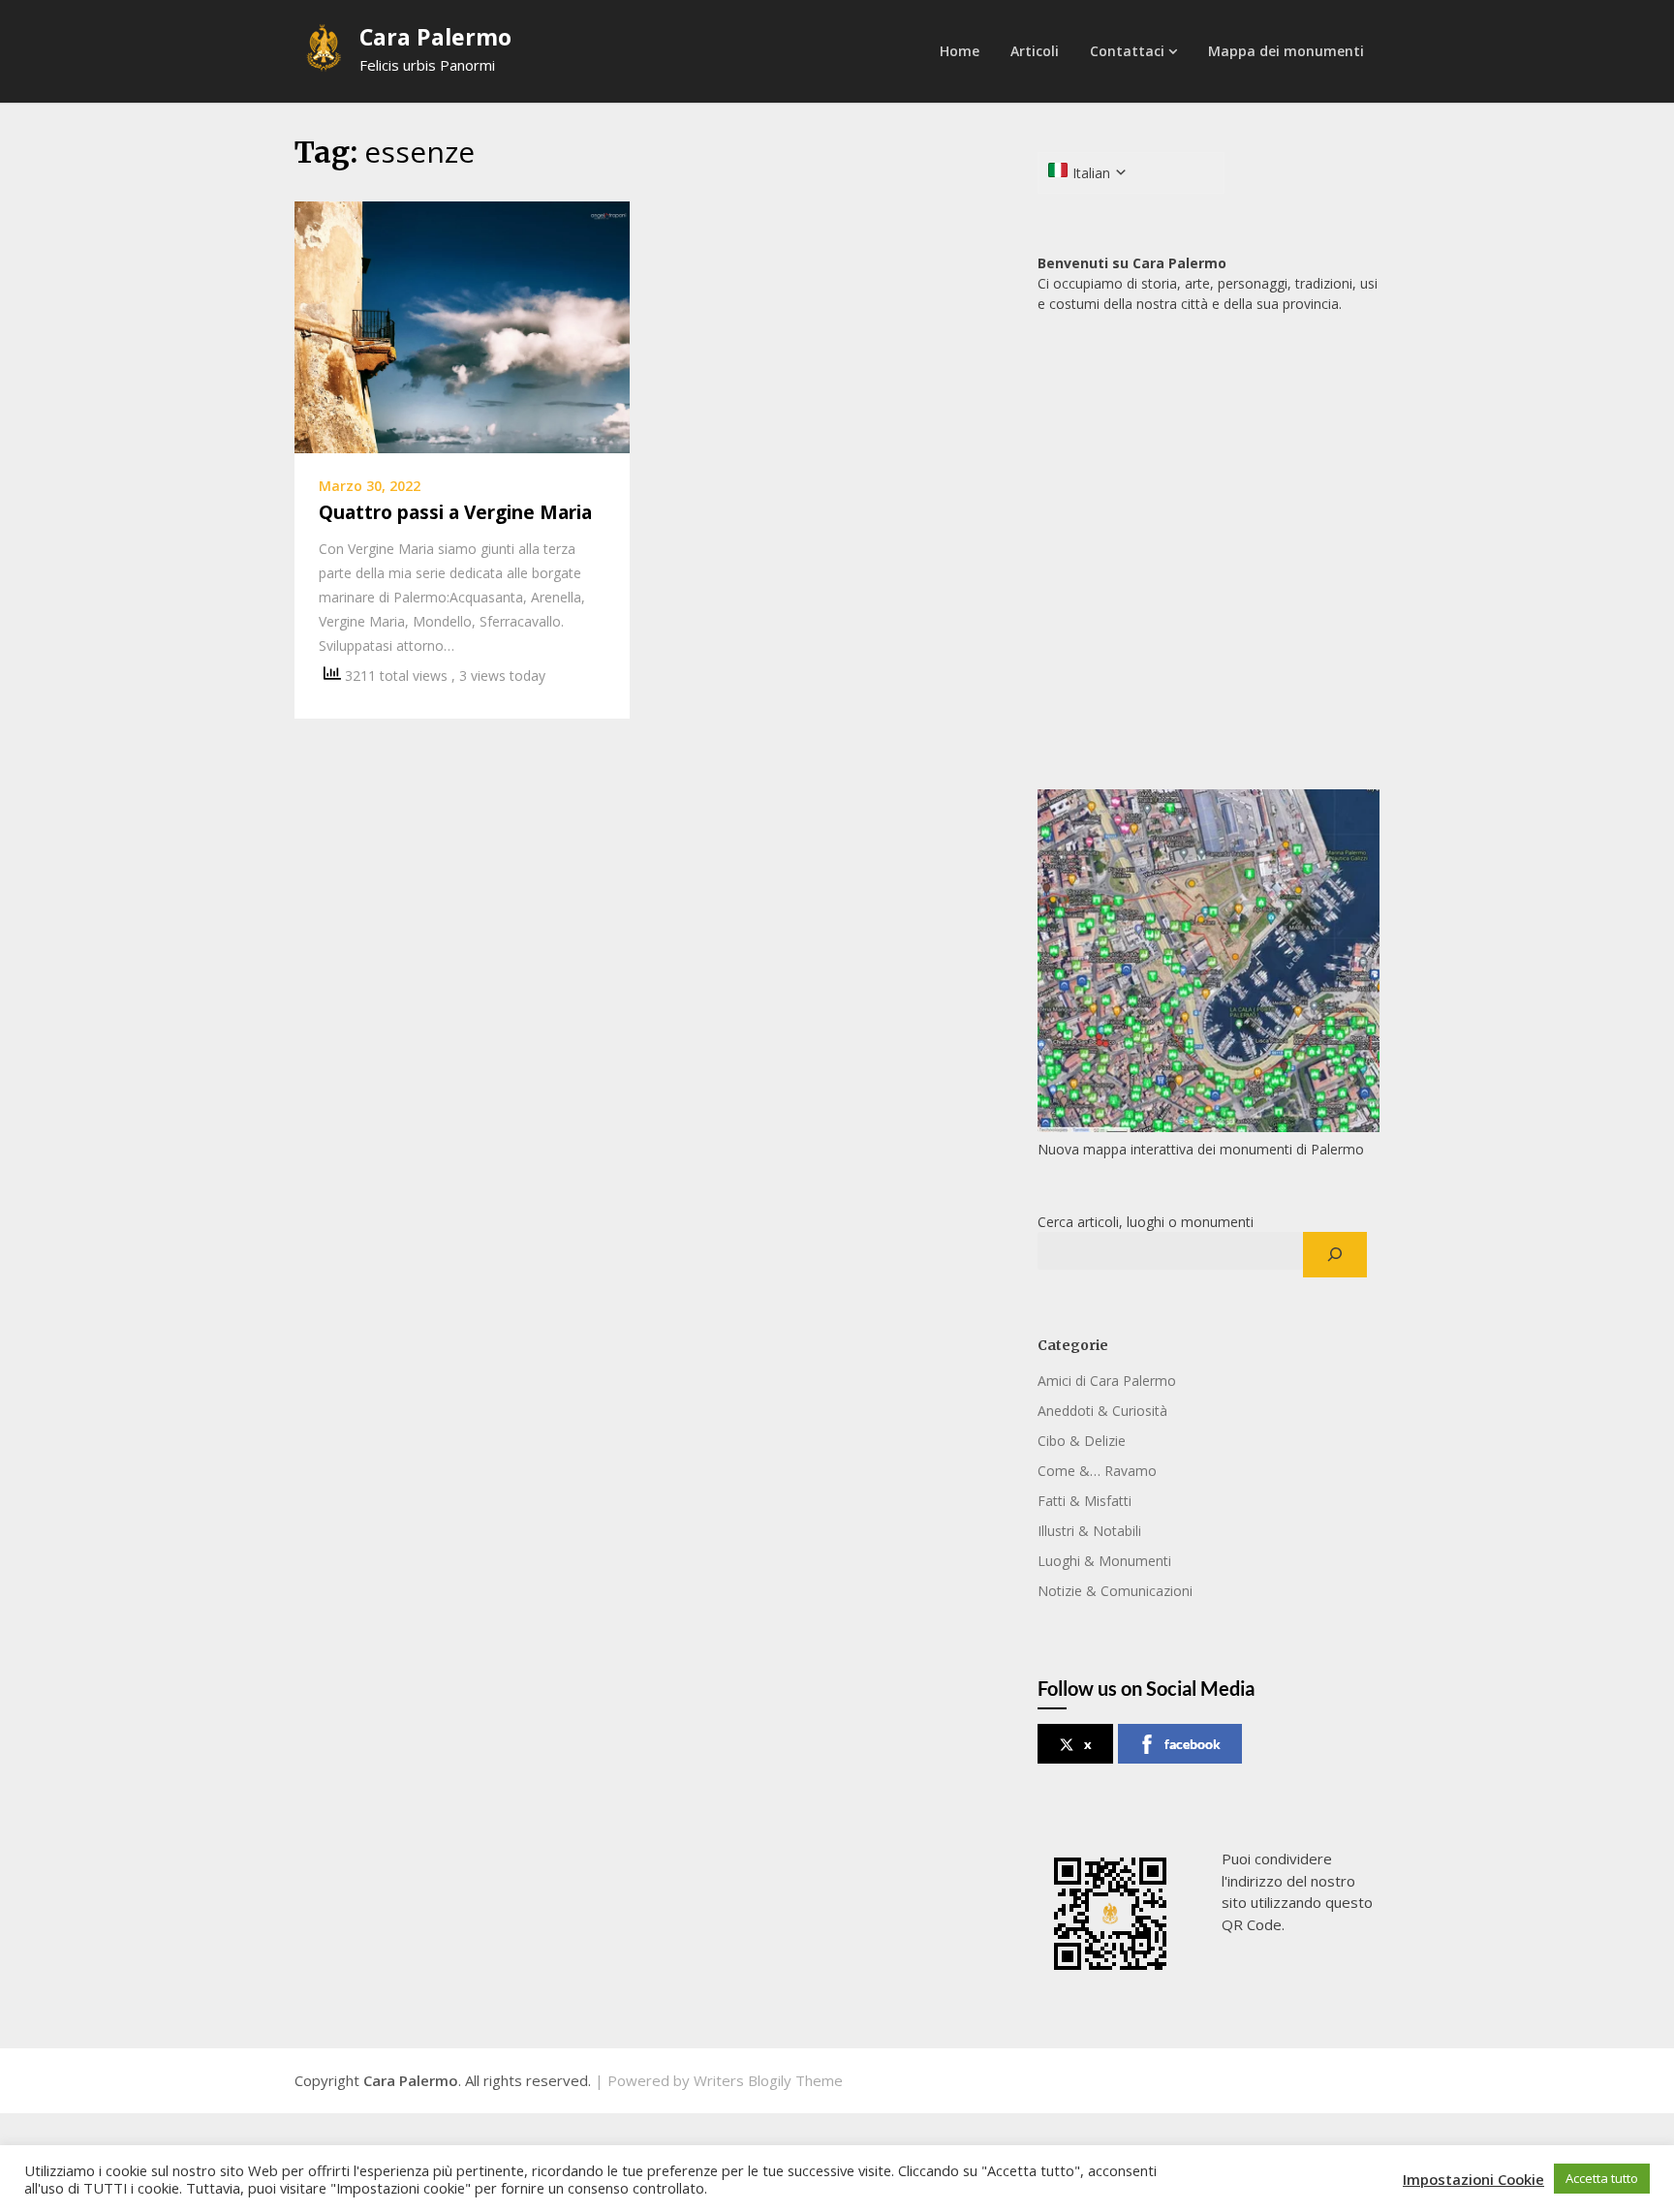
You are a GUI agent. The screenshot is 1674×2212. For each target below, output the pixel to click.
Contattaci (1127, 51)
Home (960, 51)
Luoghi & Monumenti (1104, 1561)
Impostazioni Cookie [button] (1473, 2179)
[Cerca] (1334, 1255)
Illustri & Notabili (1089, 1531)
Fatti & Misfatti (1085, 1501)
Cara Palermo (435, 37)
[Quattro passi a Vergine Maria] (462, 325)
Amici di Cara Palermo (1107, 1381)
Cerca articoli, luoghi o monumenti (1146, 1222)
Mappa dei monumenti (1286, 51)
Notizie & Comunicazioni (1115, 1591)
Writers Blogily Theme (768, 2080)
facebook (1193, 1744)
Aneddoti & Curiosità (1102, 1411)
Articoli (1035, 51)
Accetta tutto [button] (1602, 2178)
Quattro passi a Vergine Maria (455, 512)
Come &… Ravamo (1097, 1471)
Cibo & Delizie (1082, 1441)
